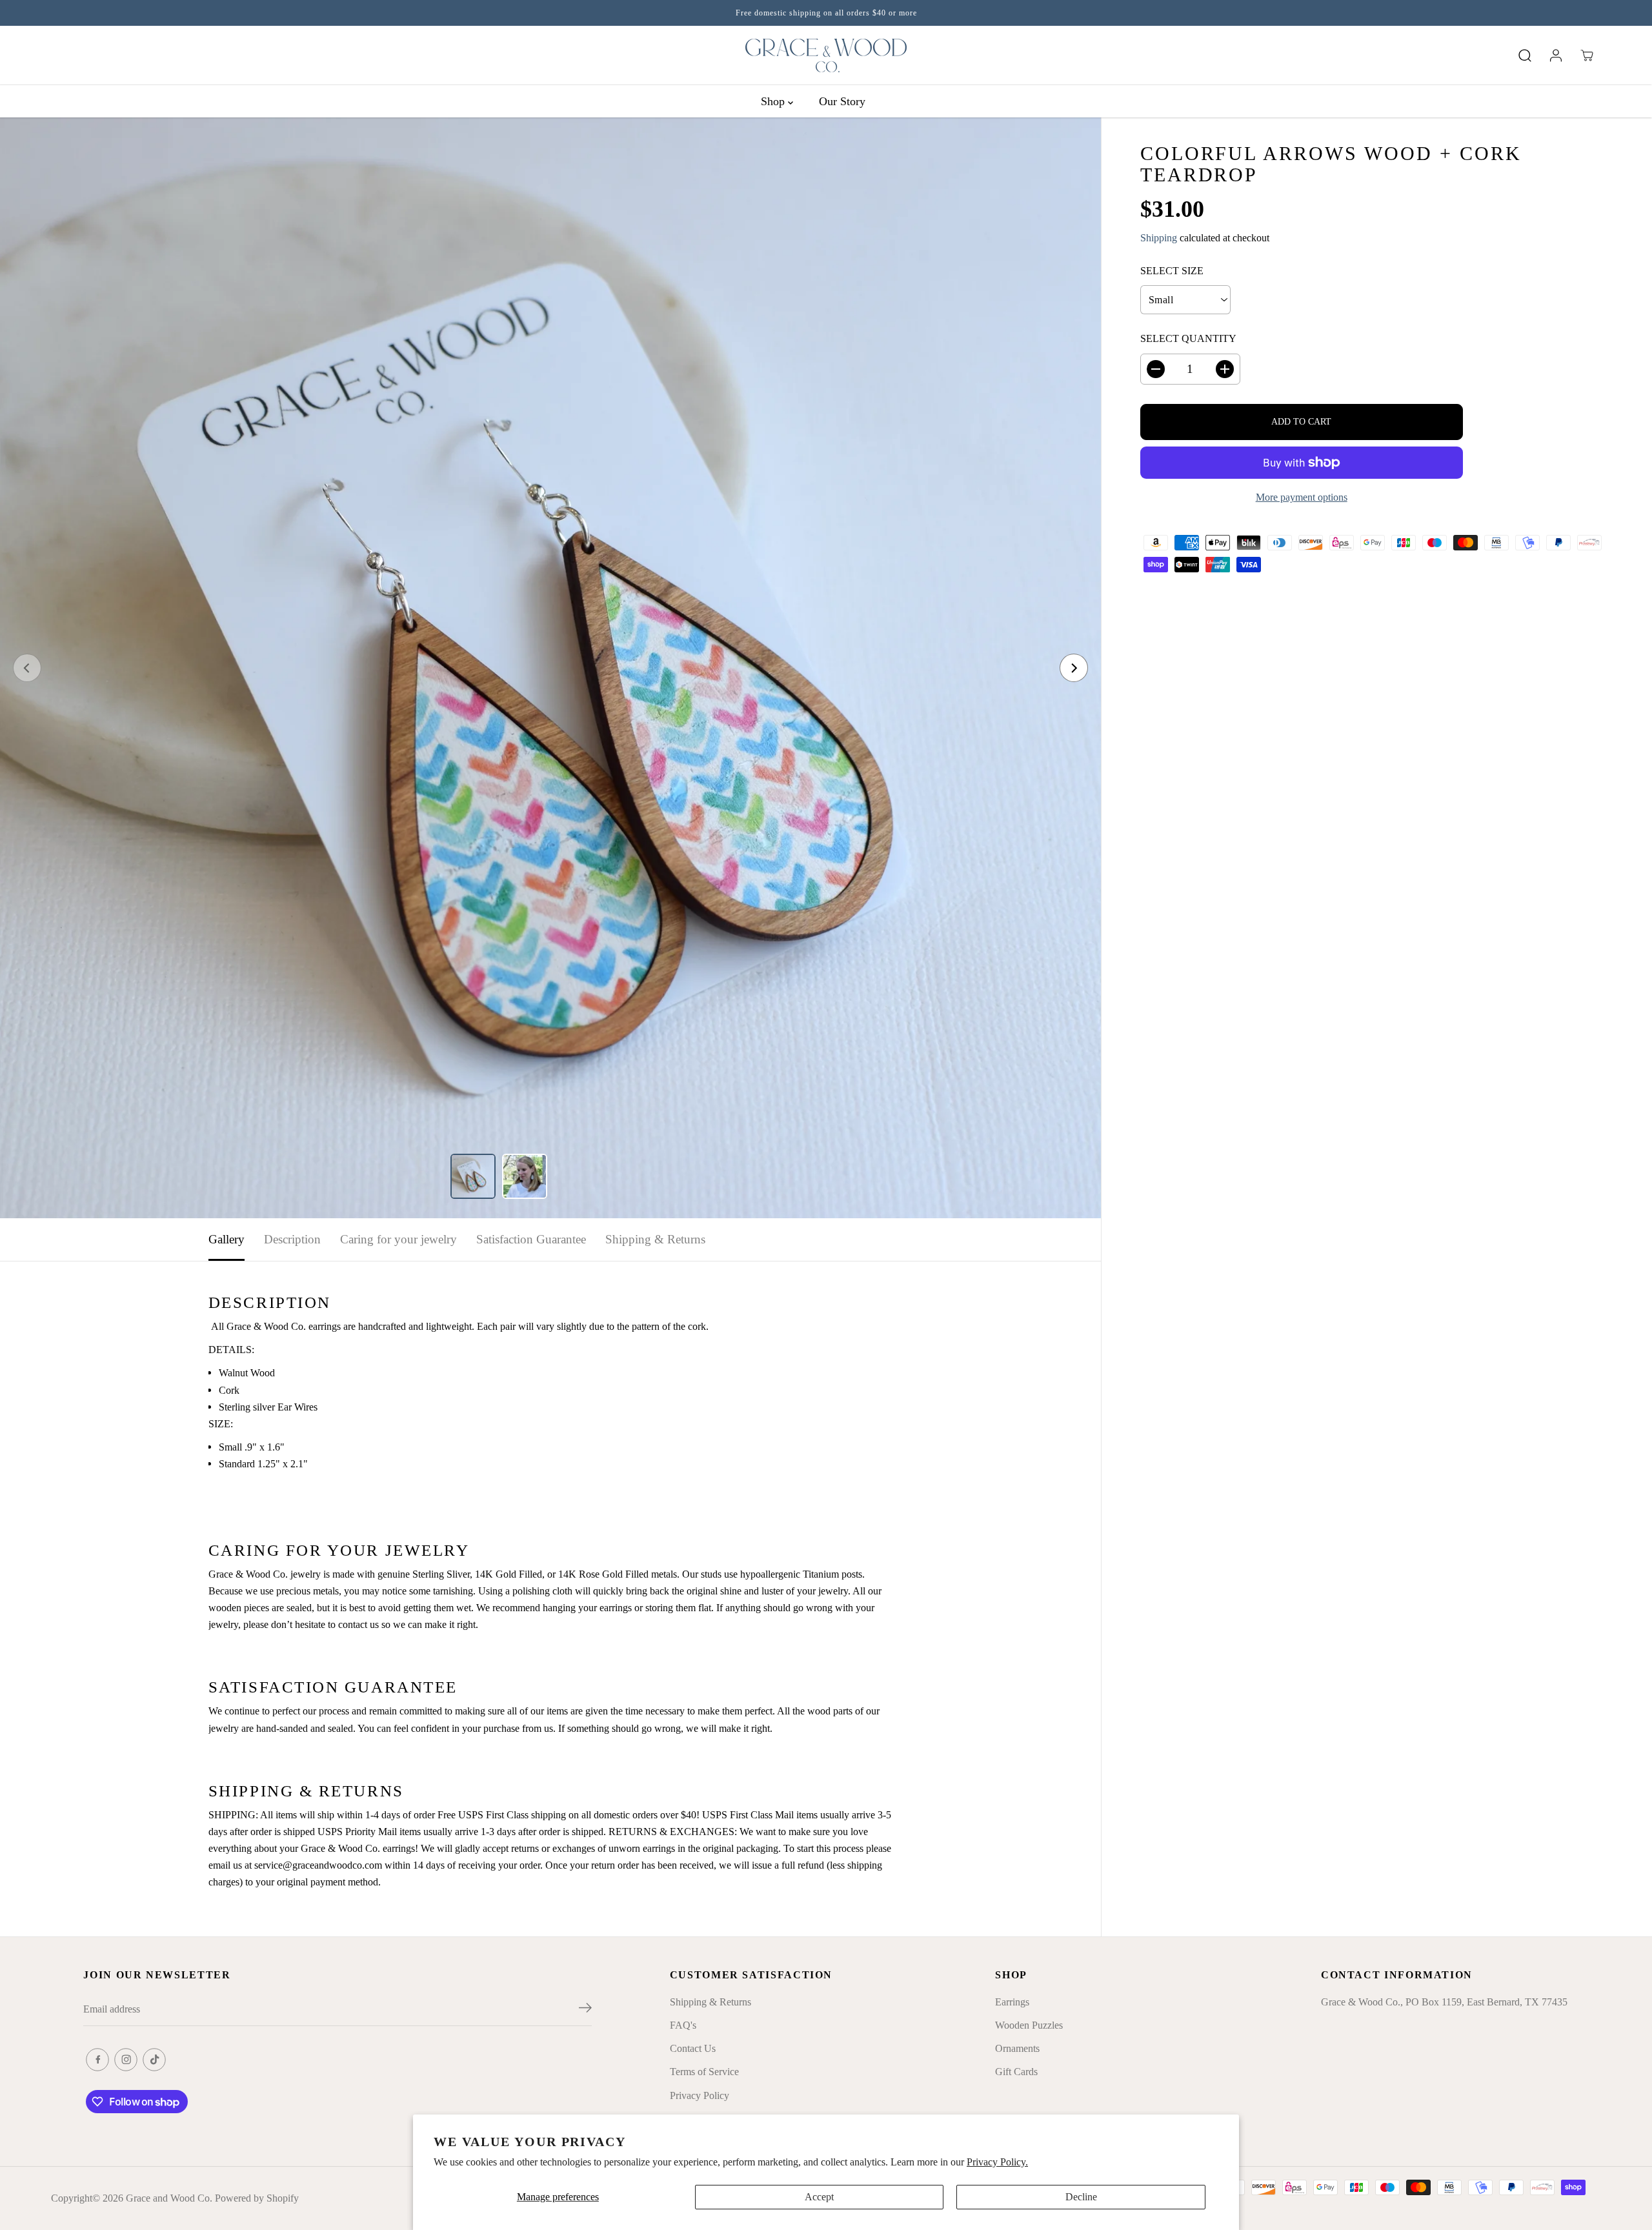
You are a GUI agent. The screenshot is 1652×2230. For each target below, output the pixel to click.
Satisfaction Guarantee (531, 1239)
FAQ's (683, 2025)
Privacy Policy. (997, 2162)
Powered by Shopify (257, 2198)
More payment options (1302, 497)
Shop (774, 101)
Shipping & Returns (655, 1239)
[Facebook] (97, 2060)
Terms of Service (704, 2072)
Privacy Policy (700, 2095)
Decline (1081, 2197)
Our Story (842, 101)
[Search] (1525, 55)
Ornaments (1017, 2048)
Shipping (1159, 238)
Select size (1172, 271)
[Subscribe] (585, 2010)
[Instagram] (126, 2060)
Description (292, 1239)
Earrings (1012, 2002)
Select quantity (1188, 338)
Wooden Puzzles (1029, 2025)
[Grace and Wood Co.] (826, 55)
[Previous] (27, 668)
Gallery (227, 1239)
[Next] (1074, 668)
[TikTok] (154, 2060)
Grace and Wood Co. (169, 2198)
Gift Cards (1016, 2072)
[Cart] (1587, 55)
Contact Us (693, 2048)
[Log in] (1556, 55)
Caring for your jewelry (398, 1239)
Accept (819, 2197)
